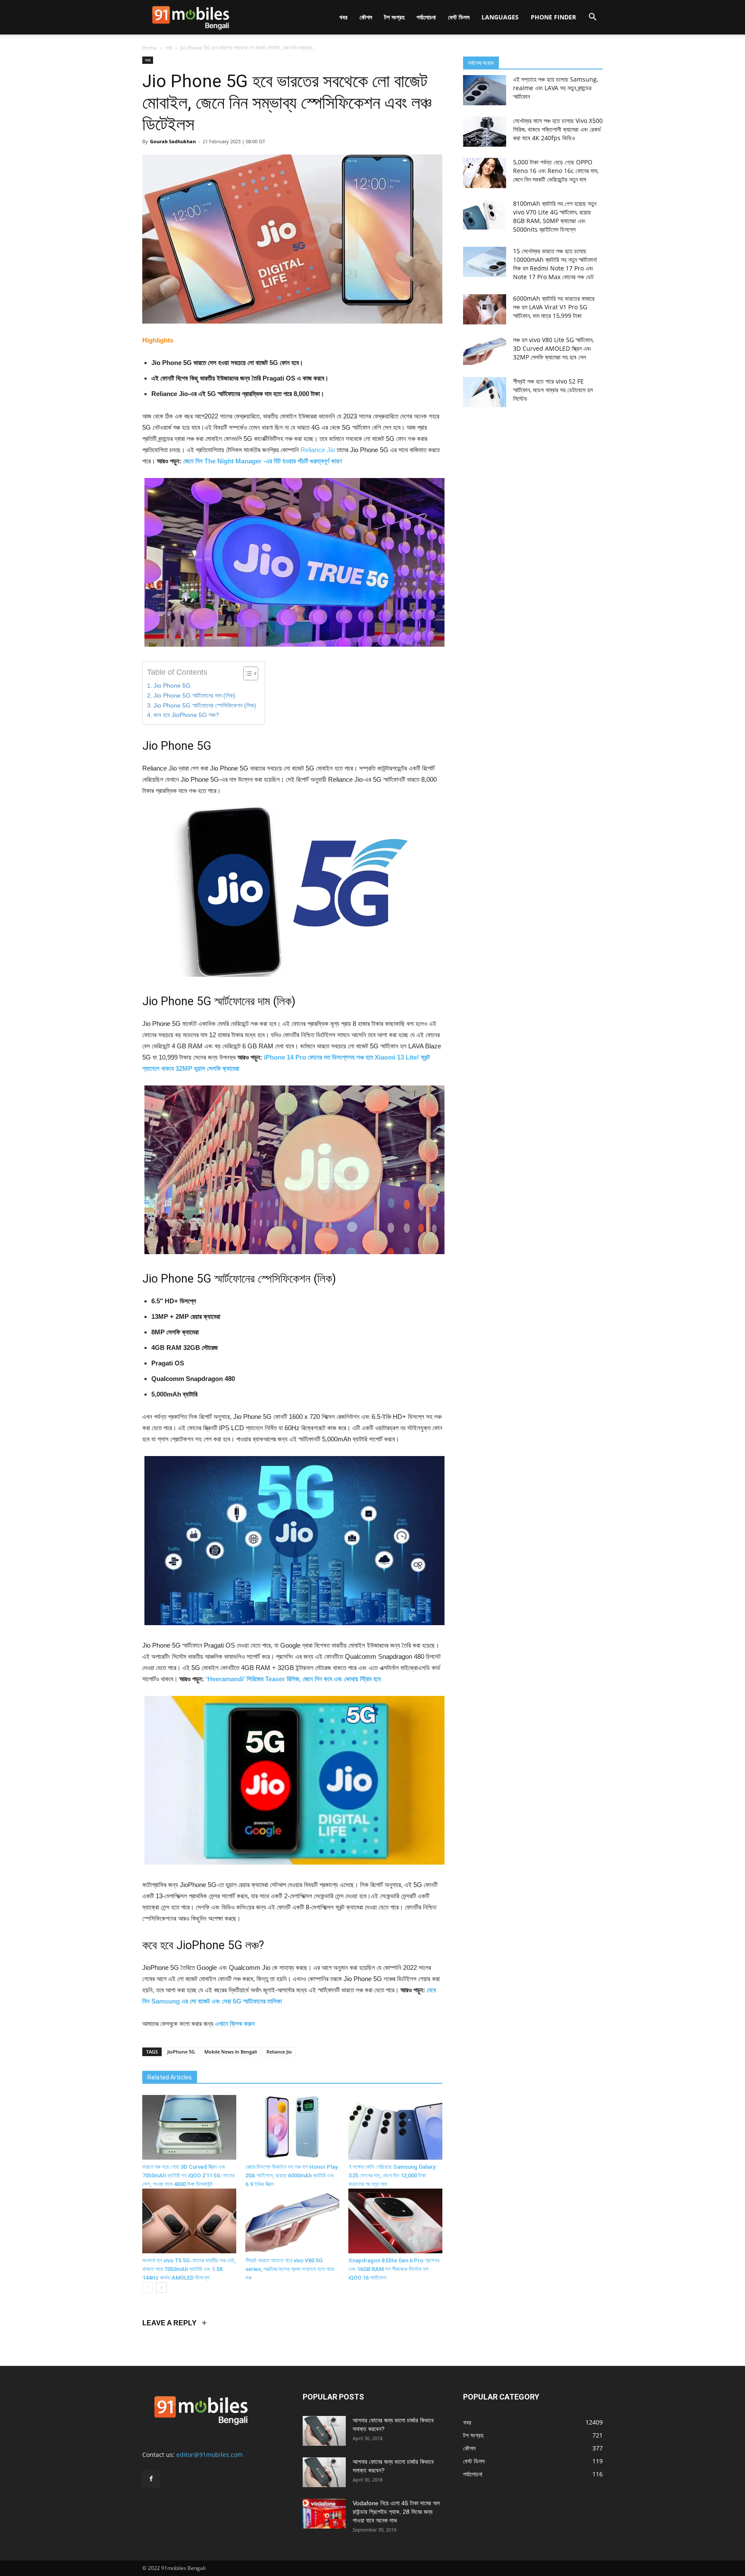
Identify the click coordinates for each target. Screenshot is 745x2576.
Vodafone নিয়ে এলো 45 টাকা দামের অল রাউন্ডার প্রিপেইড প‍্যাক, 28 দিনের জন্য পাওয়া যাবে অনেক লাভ (396, 2512)
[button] (592, 18)
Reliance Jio (318, 450)
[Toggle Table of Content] (246, 673)
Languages (500, 17)
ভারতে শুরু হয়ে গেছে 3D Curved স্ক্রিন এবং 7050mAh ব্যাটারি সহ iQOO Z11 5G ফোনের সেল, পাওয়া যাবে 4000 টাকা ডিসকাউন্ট (188, 2175)
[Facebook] (151, 2479)
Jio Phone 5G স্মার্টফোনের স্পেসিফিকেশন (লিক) (205, 706)
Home (150, 48)
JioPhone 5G (181, 2052)
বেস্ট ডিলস (459, 17)
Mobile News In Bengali (231, 2052)
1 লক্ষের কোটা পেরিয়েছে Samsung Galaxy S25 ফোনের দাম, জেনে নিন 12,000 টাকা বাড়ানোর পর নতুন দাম (392, 2175)
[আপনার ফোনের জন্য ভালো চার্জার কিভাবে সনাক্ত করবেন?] (324, 2431)
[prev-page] (148, 2288)
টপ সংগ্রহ (394, 17)
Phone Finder (553, 17)
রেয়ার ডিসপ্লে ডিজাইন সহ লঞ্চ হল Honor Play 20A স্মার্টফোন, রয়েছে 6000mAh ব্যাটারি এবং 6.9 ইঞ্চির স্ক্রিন (291, 2175)
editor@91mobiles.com (210, 2455)
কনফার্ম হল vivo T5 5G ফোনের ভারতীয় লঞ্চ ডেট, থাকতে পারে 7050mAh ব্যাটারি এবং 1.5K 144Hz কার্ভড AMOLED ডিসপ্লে (189, 2269)
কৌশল (366, 17)
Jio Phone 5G (172, 686)
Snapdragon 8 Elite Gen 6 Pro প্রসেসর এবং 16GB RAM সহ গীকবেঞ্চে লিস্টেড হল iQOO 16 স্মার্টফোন (394, 2269)
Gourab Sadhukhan (173, 141)
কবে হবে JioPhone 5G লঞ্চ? (186, 715)
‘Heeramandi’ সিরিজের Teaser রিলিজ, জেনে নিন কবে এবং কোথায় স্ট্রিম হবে (293, 1679)
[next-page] (161, 2288)
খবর (343, 17)
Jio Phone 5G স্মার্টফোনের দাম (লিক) (194, 696)
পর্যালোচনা (426, 17)
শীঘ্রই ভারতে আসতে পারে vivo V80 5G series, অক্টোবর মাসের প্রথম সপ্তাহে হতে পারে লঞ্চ (290, 2269)
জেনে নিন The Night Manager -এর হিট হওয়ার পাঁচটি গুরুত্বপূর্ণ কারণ (263, 461)
